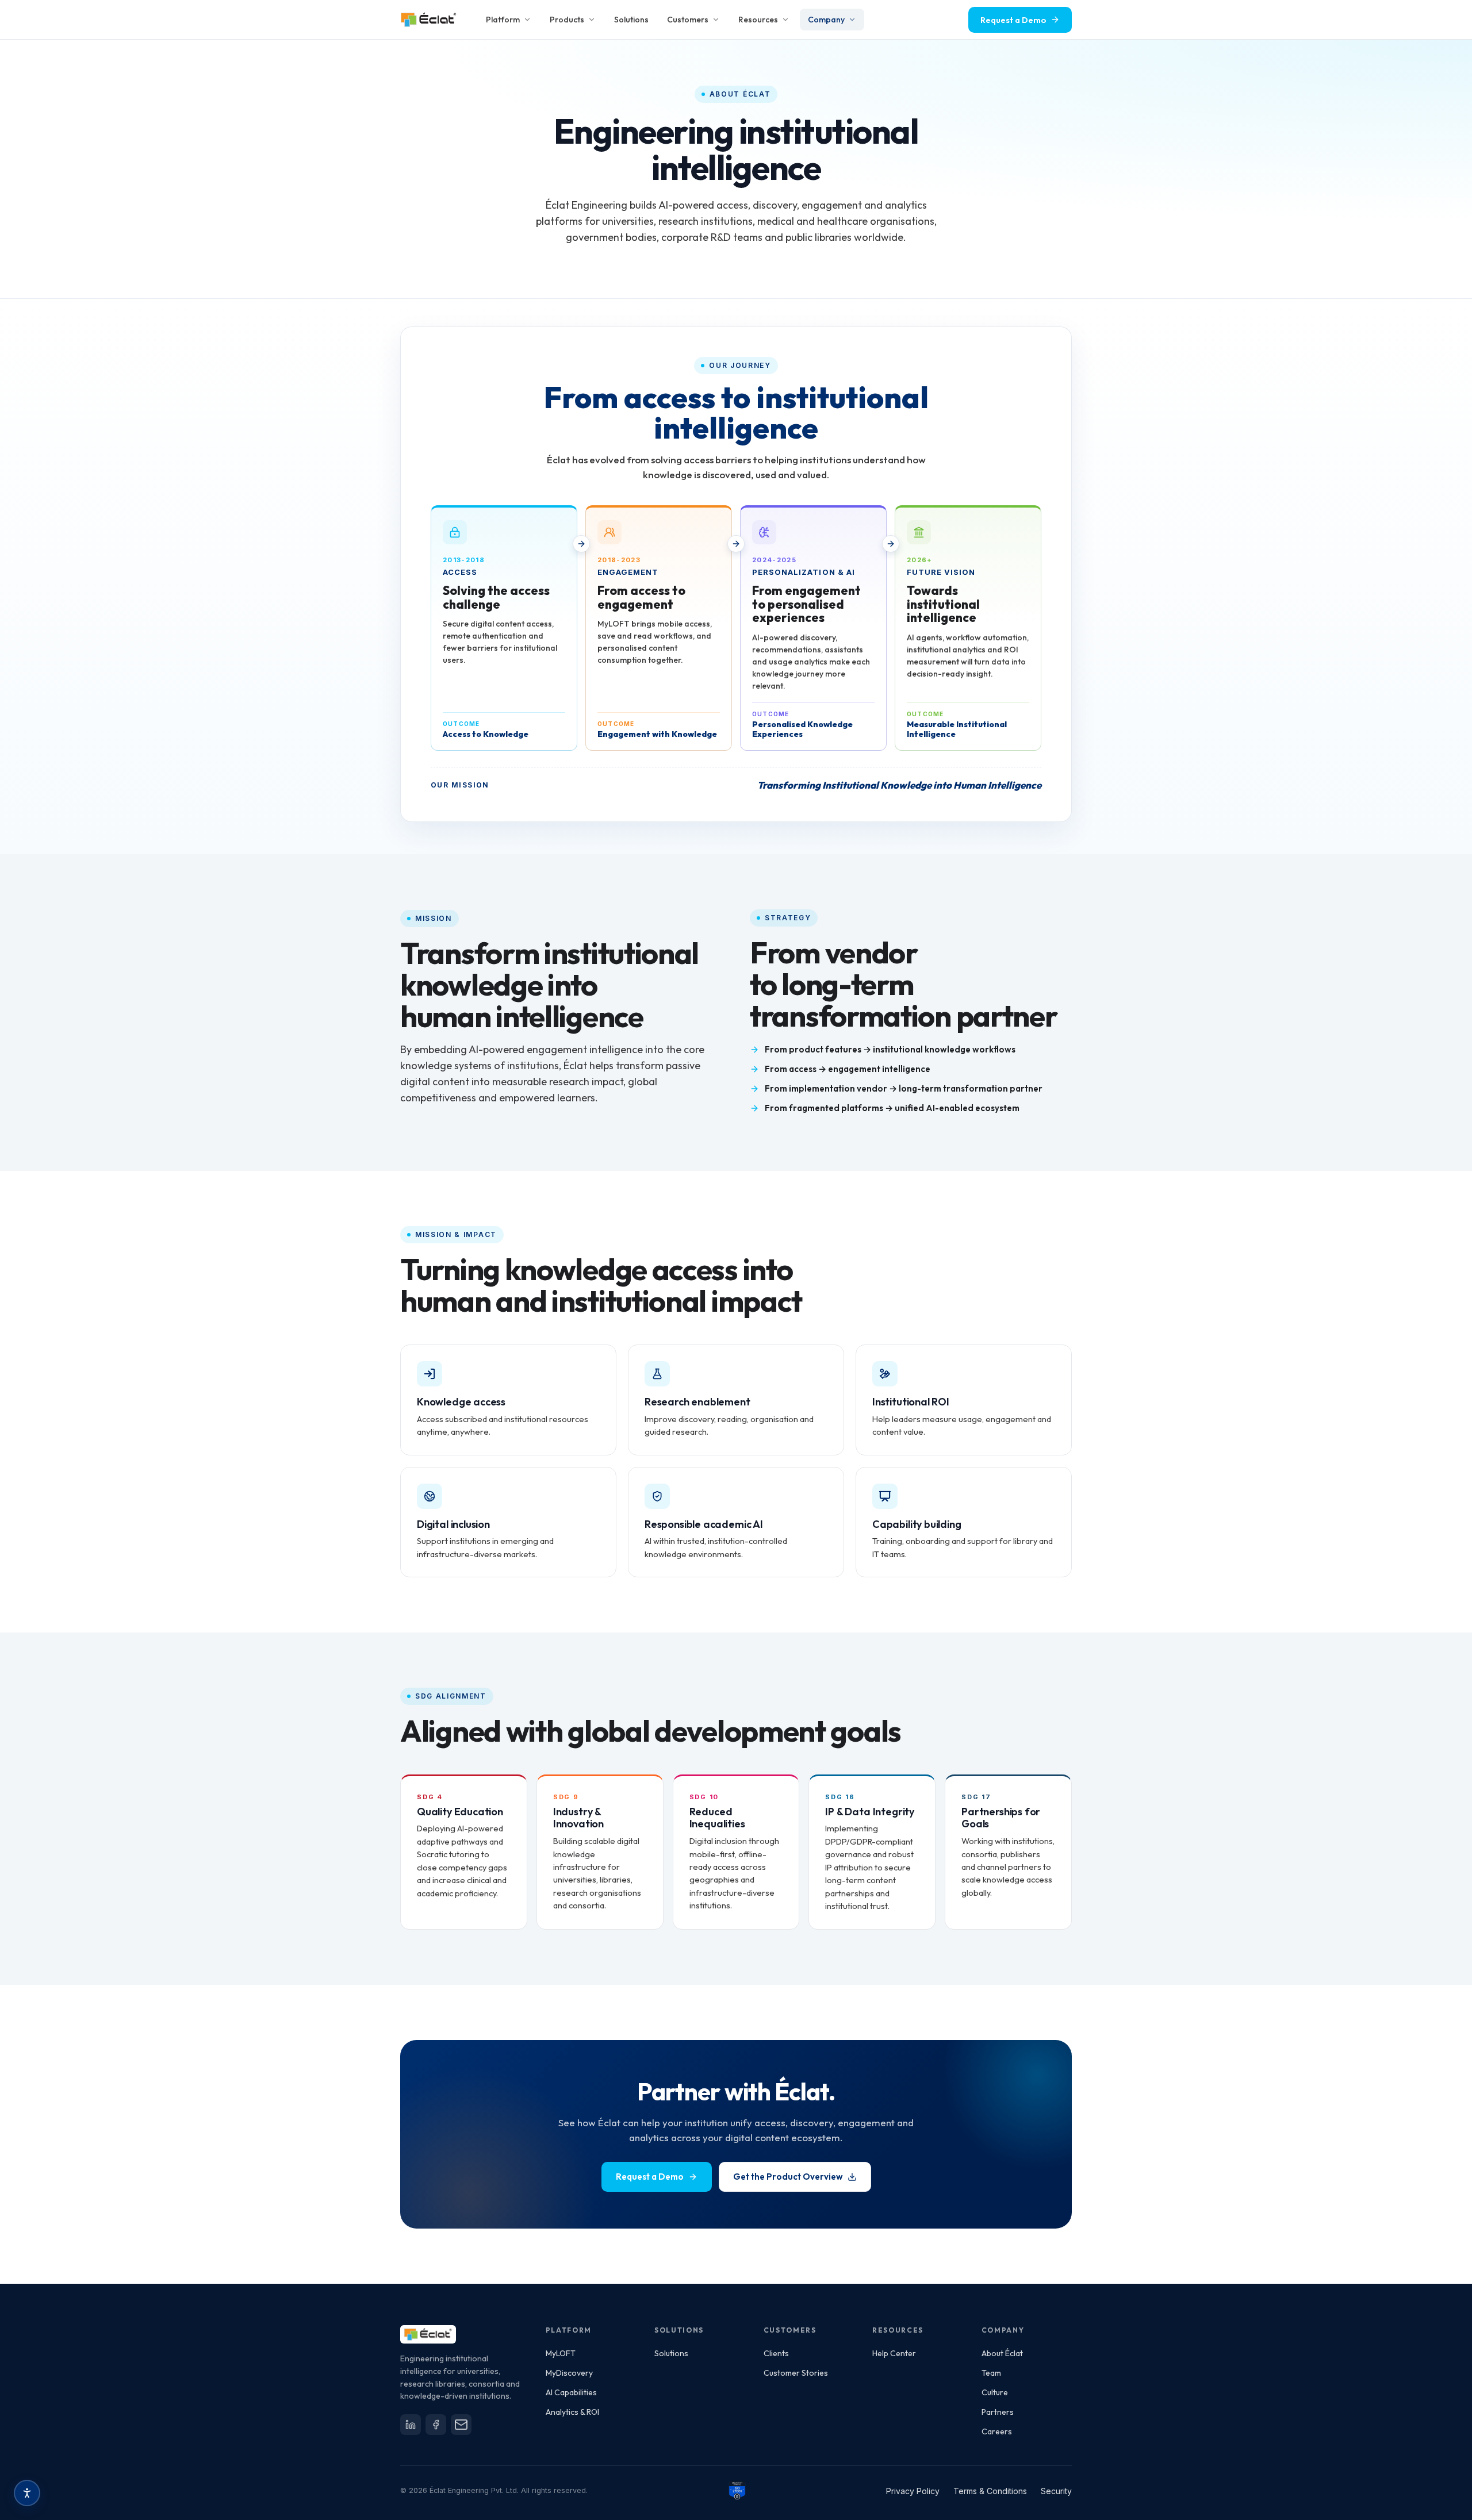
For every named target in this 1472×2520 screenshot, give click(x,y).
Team (991, 2373)
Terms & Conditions (990, 2491)
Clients (776, 2353)
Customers (688, 20)
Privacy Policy (913, 2491)
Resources (758, 20)
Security (1056, 2491)
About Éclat (1002, 2353)
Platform (503, 20)
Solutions (631, 20)
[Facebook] (436, 2425)
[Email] (461, 2425)
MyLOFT (561, 2353)
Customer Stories (796, 2373)
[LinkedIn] (411, 2425)
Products (567, 20)
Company (826, 20)
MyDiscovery (569, 2373)
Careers (997, 2431)
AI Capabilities (571, 2392)
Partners (998, 2412)
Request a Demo (650, 2177)
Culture (995, 2392)
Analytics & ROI (572, 2412)
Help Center (894, 2353)
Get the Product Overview (788, 2177)
